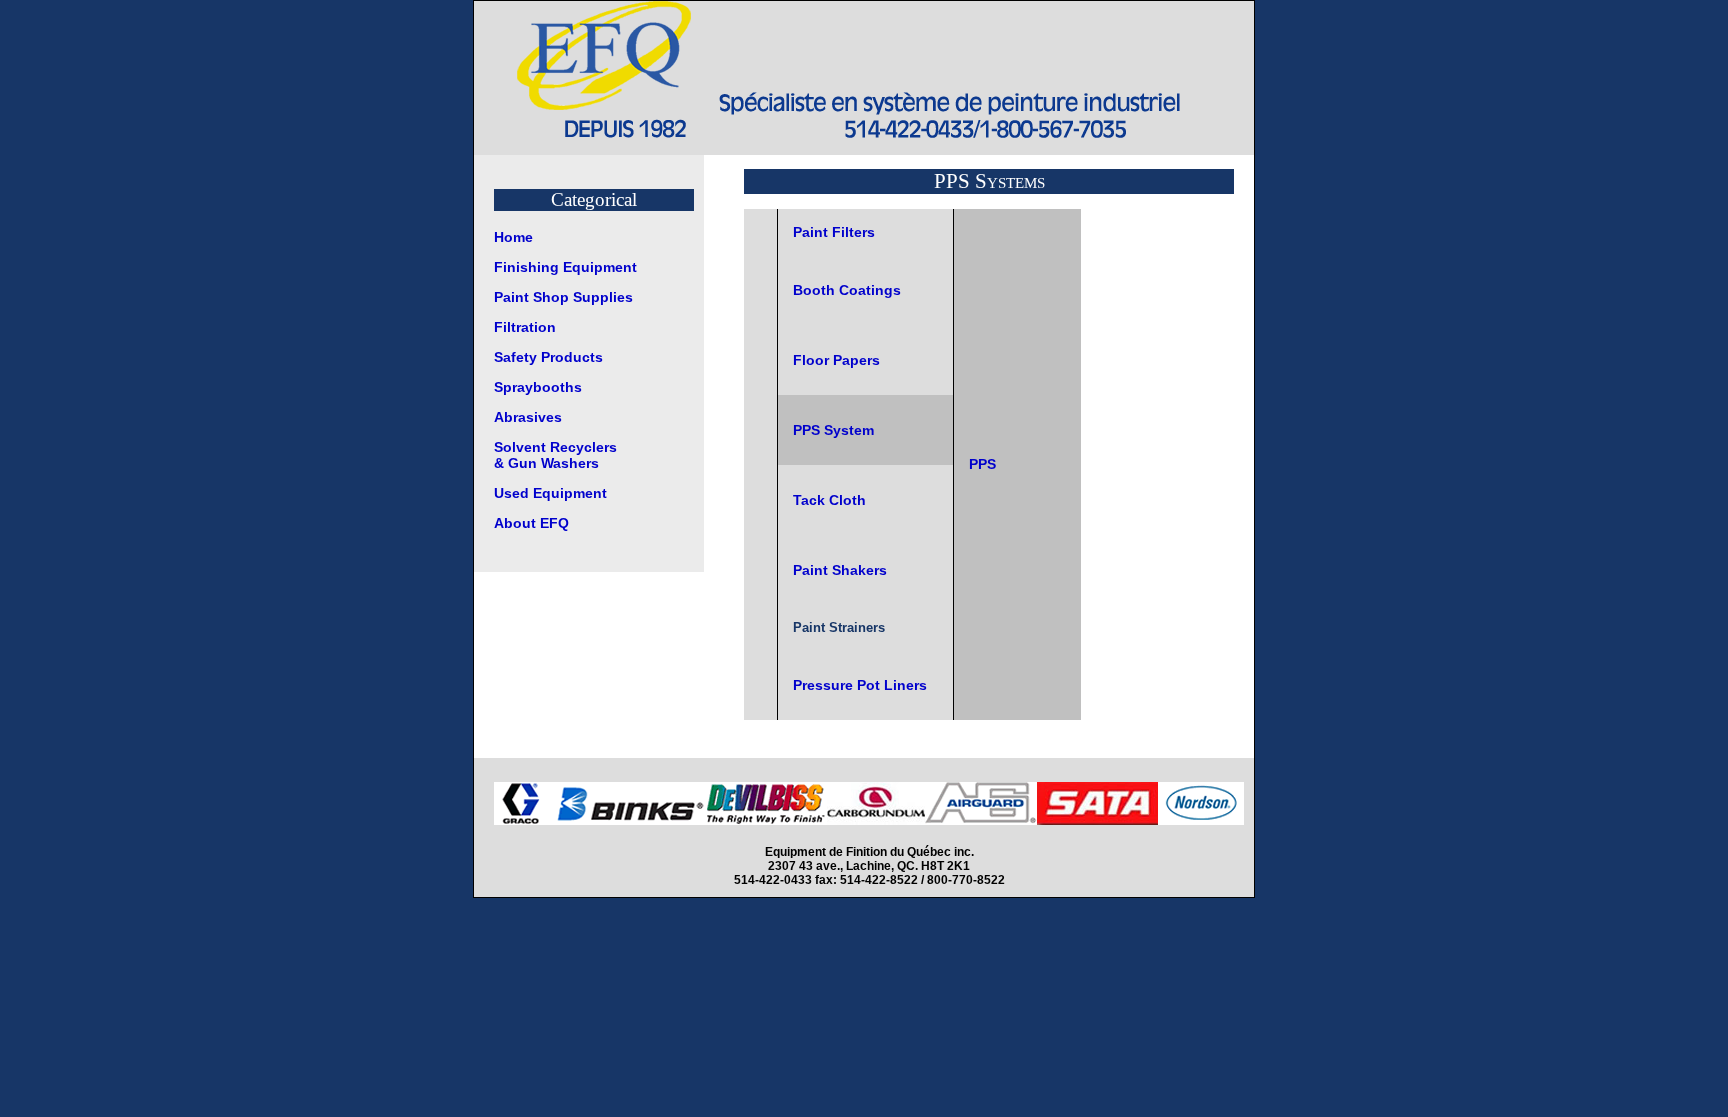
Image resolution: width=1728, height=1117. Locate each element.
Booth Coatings (847, 290)
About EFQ (531, 523)
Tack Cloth (829, 500)
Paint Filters (834, 232)
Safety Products (548, 357)
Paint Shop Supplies (563, 297)
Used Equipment (550, 493)
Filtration (525, 327)
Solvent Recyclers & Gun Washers (555, 455)
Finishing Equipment (565, 267)
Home (513, 237)
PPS (982, 464)
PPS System (833, 430)
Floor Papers (836, 360)
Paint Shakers (840, 570)
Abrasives (528, 417)
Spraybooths (538, 387)
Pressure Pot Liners (860, 685)
